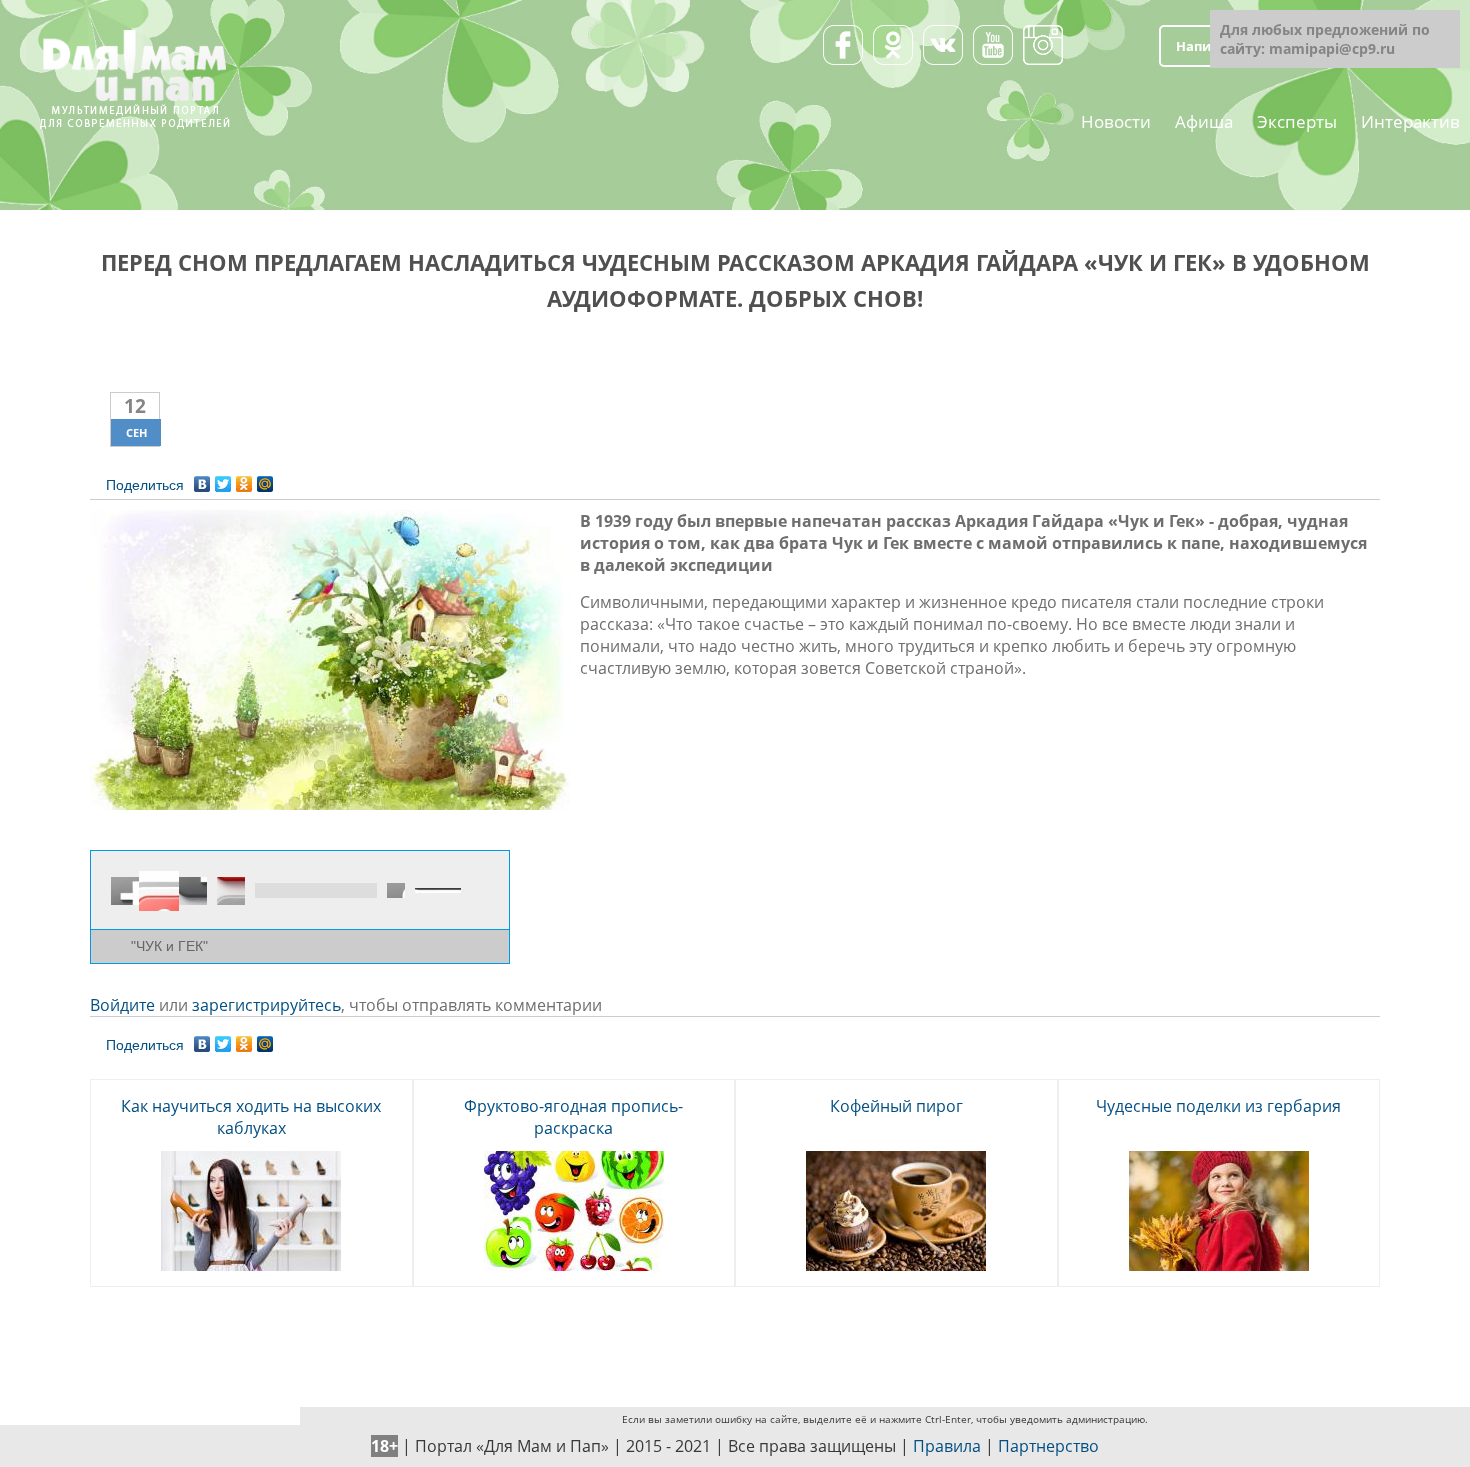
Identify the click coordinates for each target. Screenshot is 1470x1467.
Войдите (122, 1005)
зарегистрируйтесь (266, 1005)
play (159, 891)
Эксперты (1297, 120)
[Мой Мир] (265, 479)
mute (396, 890)
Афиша (1204, 120)
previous (125, 891)
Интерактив (1410, 120)
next (193, 891)
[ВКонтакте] (202, 479)
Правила (947, 1446)
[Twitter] (223, 479)
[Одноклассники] (244, 479)
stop (231, 891)
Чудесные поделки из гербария (1218, 1106)
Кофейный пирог (896, 1106)
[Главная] (134, 39)
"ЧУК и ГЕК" (169, 946)
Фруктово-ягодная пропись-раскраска (573, 1117)
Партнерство (1048, 1446)
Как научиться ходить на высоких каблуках (251, 1117)
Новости (1116, 120)
